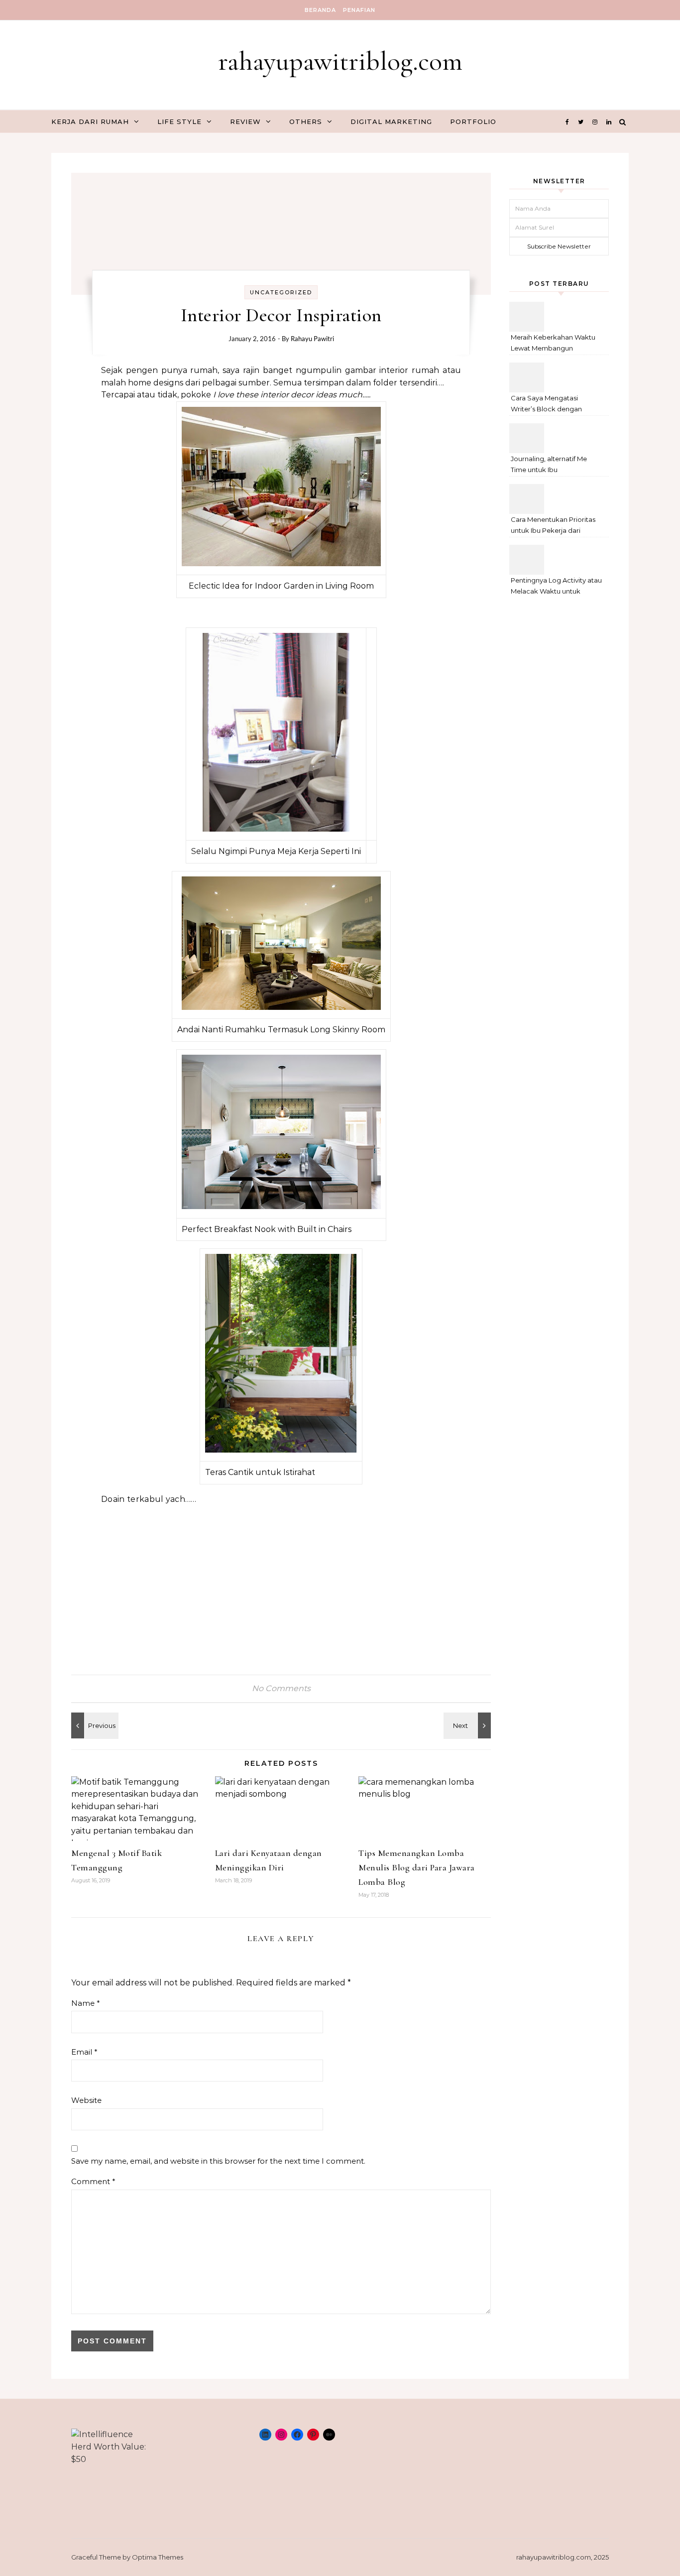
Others (306, 122)
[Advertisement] (281, 1584)
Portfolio (473, 122)
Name (86, 2003)
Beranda (320, 10)
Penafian (359, 10)
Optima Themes (158, 2557)
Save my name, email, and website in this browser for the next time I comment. (218, 2161)
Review (245, 122)
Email (84, 2052)
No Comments (281, 1688)
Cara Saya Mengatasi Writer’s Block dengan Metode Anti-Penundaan (550, 405)
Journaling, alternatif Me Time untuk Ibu (549, 464)
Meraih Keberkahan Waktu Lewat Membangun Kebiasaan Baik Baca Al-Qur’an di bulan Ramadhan (554, 344)
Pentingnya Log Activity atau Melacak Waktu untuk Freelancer (556, 587)
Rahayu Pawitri (312, 339)
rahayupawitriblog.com (340, 61)
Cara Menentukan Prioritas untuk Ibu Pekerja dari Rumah (553, 526)
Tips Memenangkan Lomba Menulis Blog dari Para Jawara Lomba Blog (417, 1867)
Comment (93, 2181)
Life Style (179, 122)
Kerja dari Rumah (90, 122)
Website (86, 2100)
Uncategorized (281, 292)
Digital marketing (391, 122)
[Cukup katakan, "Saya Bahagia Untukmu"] (94, 1725)
